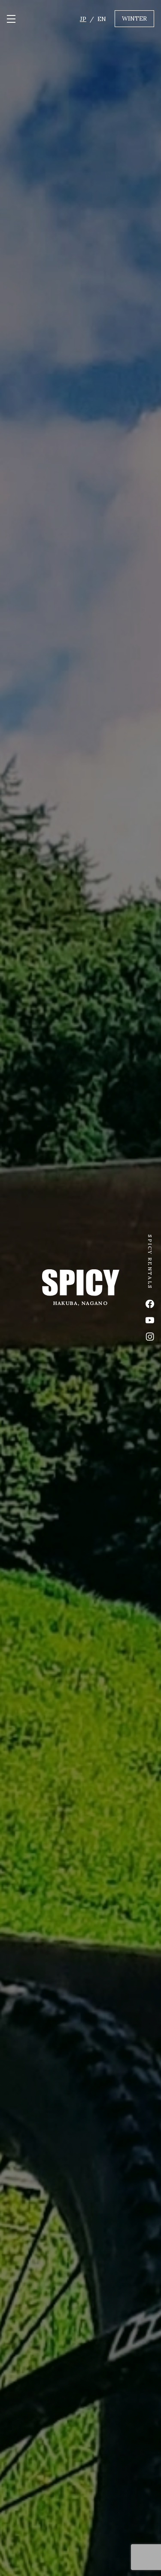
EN (102, 19)
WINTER (134, 18)
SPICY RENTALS (150, 1262)
